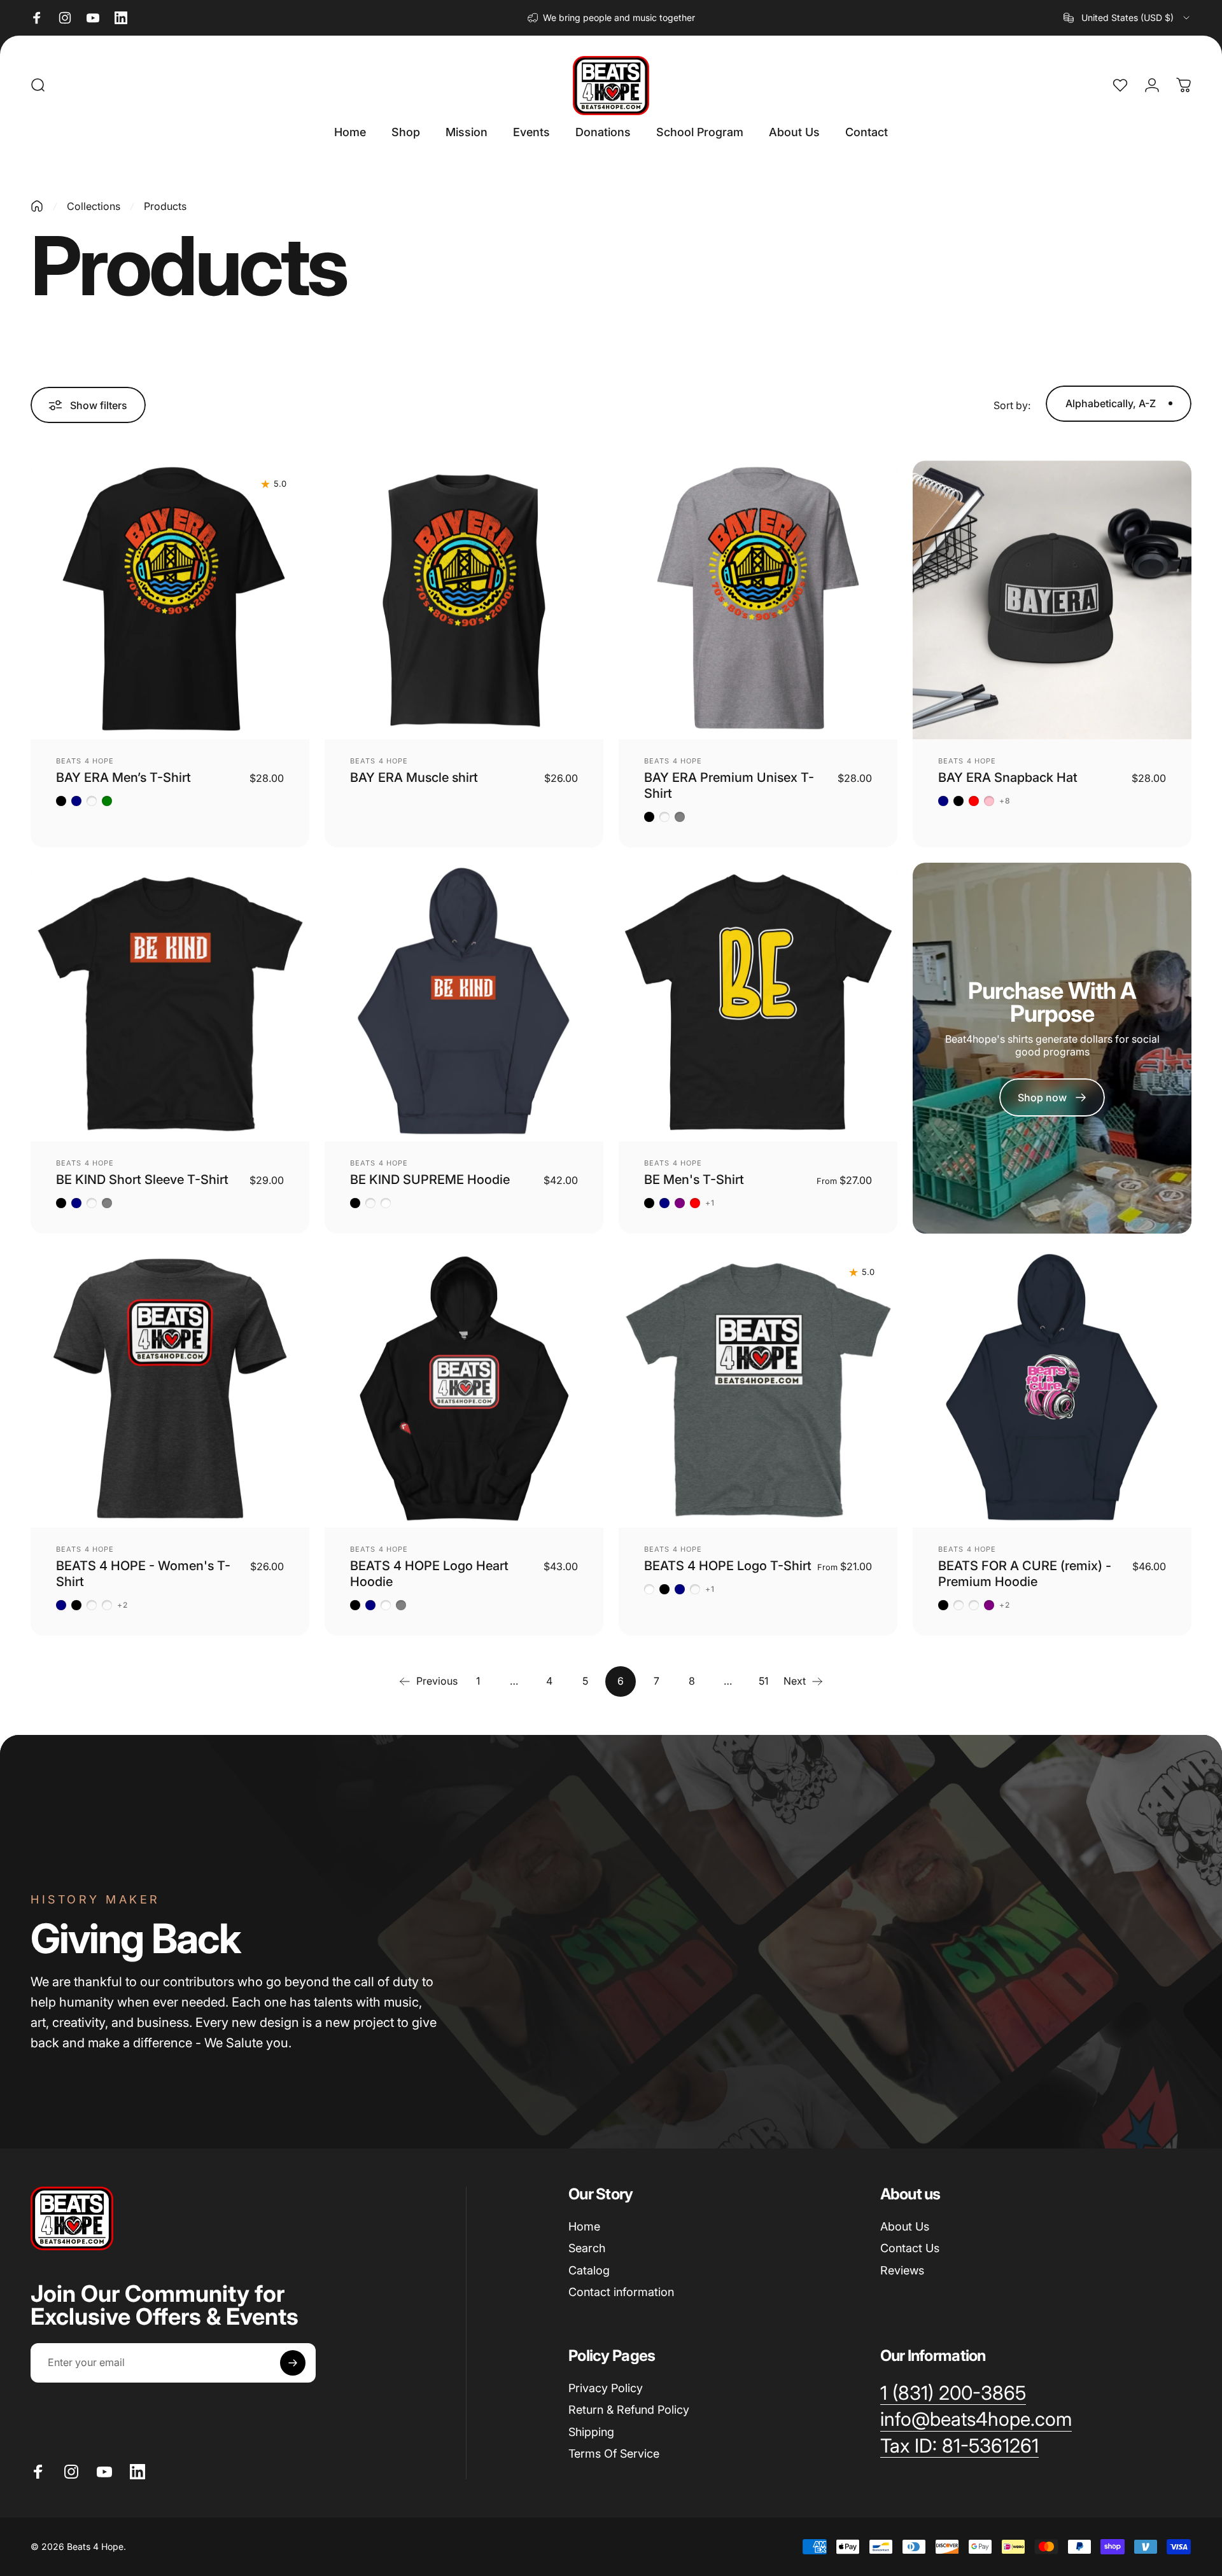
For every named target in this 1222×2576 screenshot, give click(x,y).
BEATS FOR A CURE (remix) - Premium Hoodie (1025, 1574)
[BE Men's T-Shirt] (758, 1002)
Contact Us (910, 2248)
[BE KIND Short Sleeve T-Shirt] (170, 1002)
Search (587, 2248)
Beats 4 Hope (85, 761)
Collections (94, 206)
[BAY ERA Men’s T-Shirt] (170, 600)
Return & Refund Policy (629, 2410)
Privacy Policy (606, 2388)
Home (584, 2226)
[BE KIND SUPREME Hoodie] (464, 1002)
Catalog (589, 2270)
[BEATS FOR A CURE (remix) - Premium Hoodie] (1052, 1388)
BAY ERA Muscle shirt (414, 777)
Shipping (591, 2432)
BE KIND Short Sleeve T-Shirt (142, 1180)
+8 (1005, 801)
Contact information (621, 2292)
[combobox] (1127, 18)
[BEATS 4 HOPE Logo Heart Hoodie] (464, 1388)
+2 (123, 1605)
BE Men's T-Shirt (694, 1180)
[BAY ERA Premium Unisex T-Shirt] (758, 600)
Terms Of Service (614, 2454)
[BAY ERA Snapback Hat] (1052, 600)
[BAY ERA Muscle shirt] (464, 600)
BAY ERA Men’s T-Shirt (123, 777)
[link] (959, 2446)
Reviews (902, 2270)
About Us (905, 2226)
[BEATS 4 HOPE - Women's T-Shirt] (170, 1388)
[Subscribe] (293, 2363)
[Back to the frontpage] (37, 206)
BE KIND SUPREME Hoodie (430, 1180)
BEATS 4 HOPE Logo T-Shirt (728, 1566)
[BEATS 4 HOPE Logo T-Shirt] (758, 1388)
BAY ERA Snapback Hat (1008, 777)
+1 (710, 1203)
